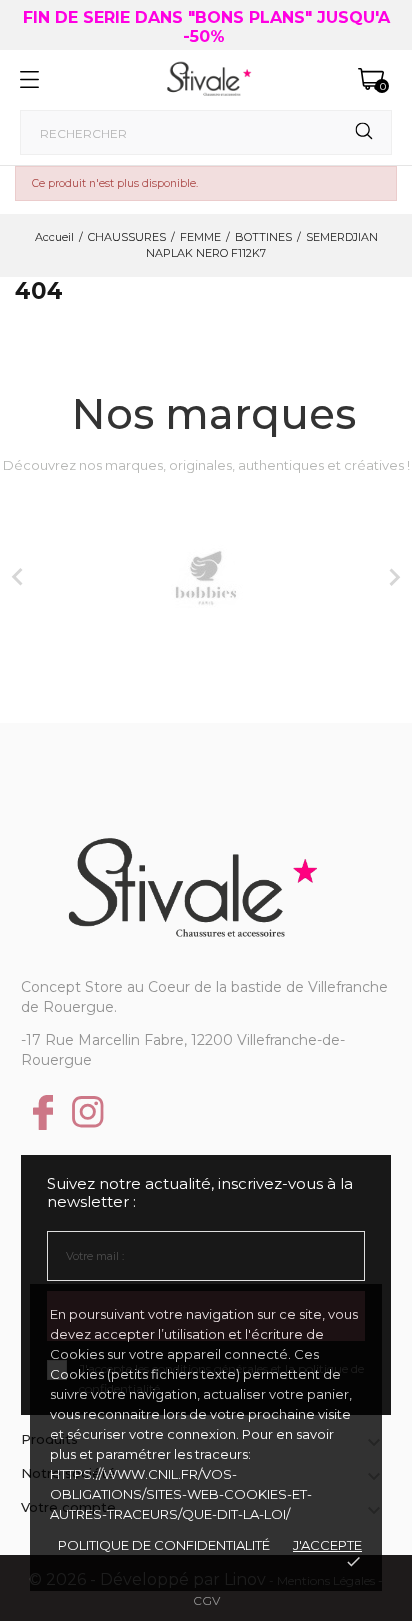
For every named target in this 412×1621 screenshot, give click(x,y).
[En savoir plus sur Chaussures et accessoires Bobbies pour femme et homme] (206, 578)
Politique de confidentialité (164, 1545)
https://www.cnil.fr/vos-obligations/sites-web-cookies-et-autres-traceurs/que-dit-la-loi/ (181, 1494)
